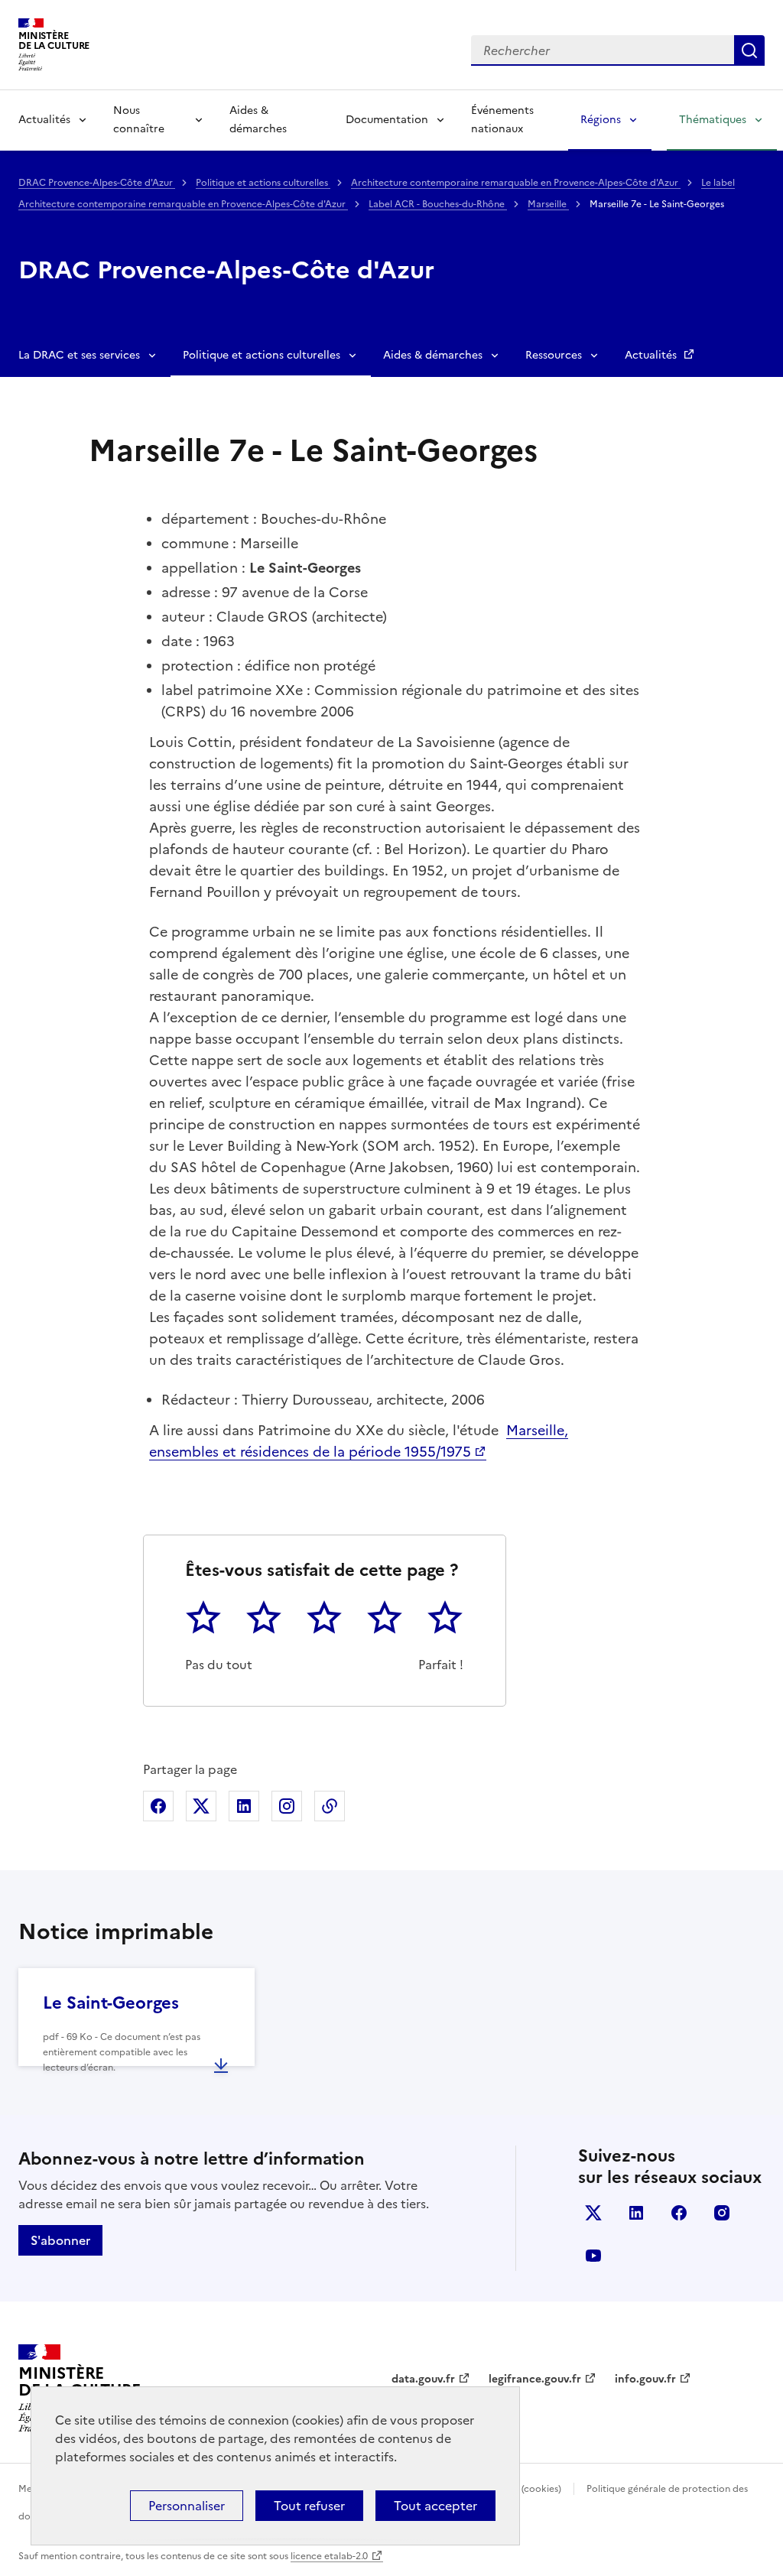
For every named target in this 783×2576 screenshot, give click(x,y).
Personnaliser (187, 2506)
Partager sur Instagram (287, 1806)
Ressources (554, 355)
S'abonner (60, 2240)
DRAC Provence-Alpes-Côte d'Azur (97, 183)
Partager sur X (201, 1806)
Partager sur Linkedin (244, 1806)
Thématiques (713, 120)
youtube (593, 2256)
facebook (679, 2213)
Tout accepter (435, 2506)
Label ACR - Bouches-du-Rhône (438, 204)
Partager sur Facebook (158, 1806)
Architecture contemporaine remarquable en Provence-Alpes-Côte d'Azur (516, 183)
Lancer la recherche (749, 50)
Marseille (548, 204)
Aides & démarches (258, 120)
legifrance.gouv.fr (535, 2379)
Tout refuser (309, 2506)
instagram (722, 2213)
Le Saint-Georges (111, 2003)
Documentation (387, 120)
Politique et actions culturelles (263, 183)
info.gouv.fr (645, 2379)
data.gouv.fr (423, 2379)
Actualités (44, 120)
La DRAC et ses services (79, 355)
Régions (601, 120)
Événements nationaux (502, 120)
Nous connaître (139, 120)
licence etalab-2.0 (329, 2556)
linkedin (636, 2213)
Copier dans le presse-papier (330, 1806)
